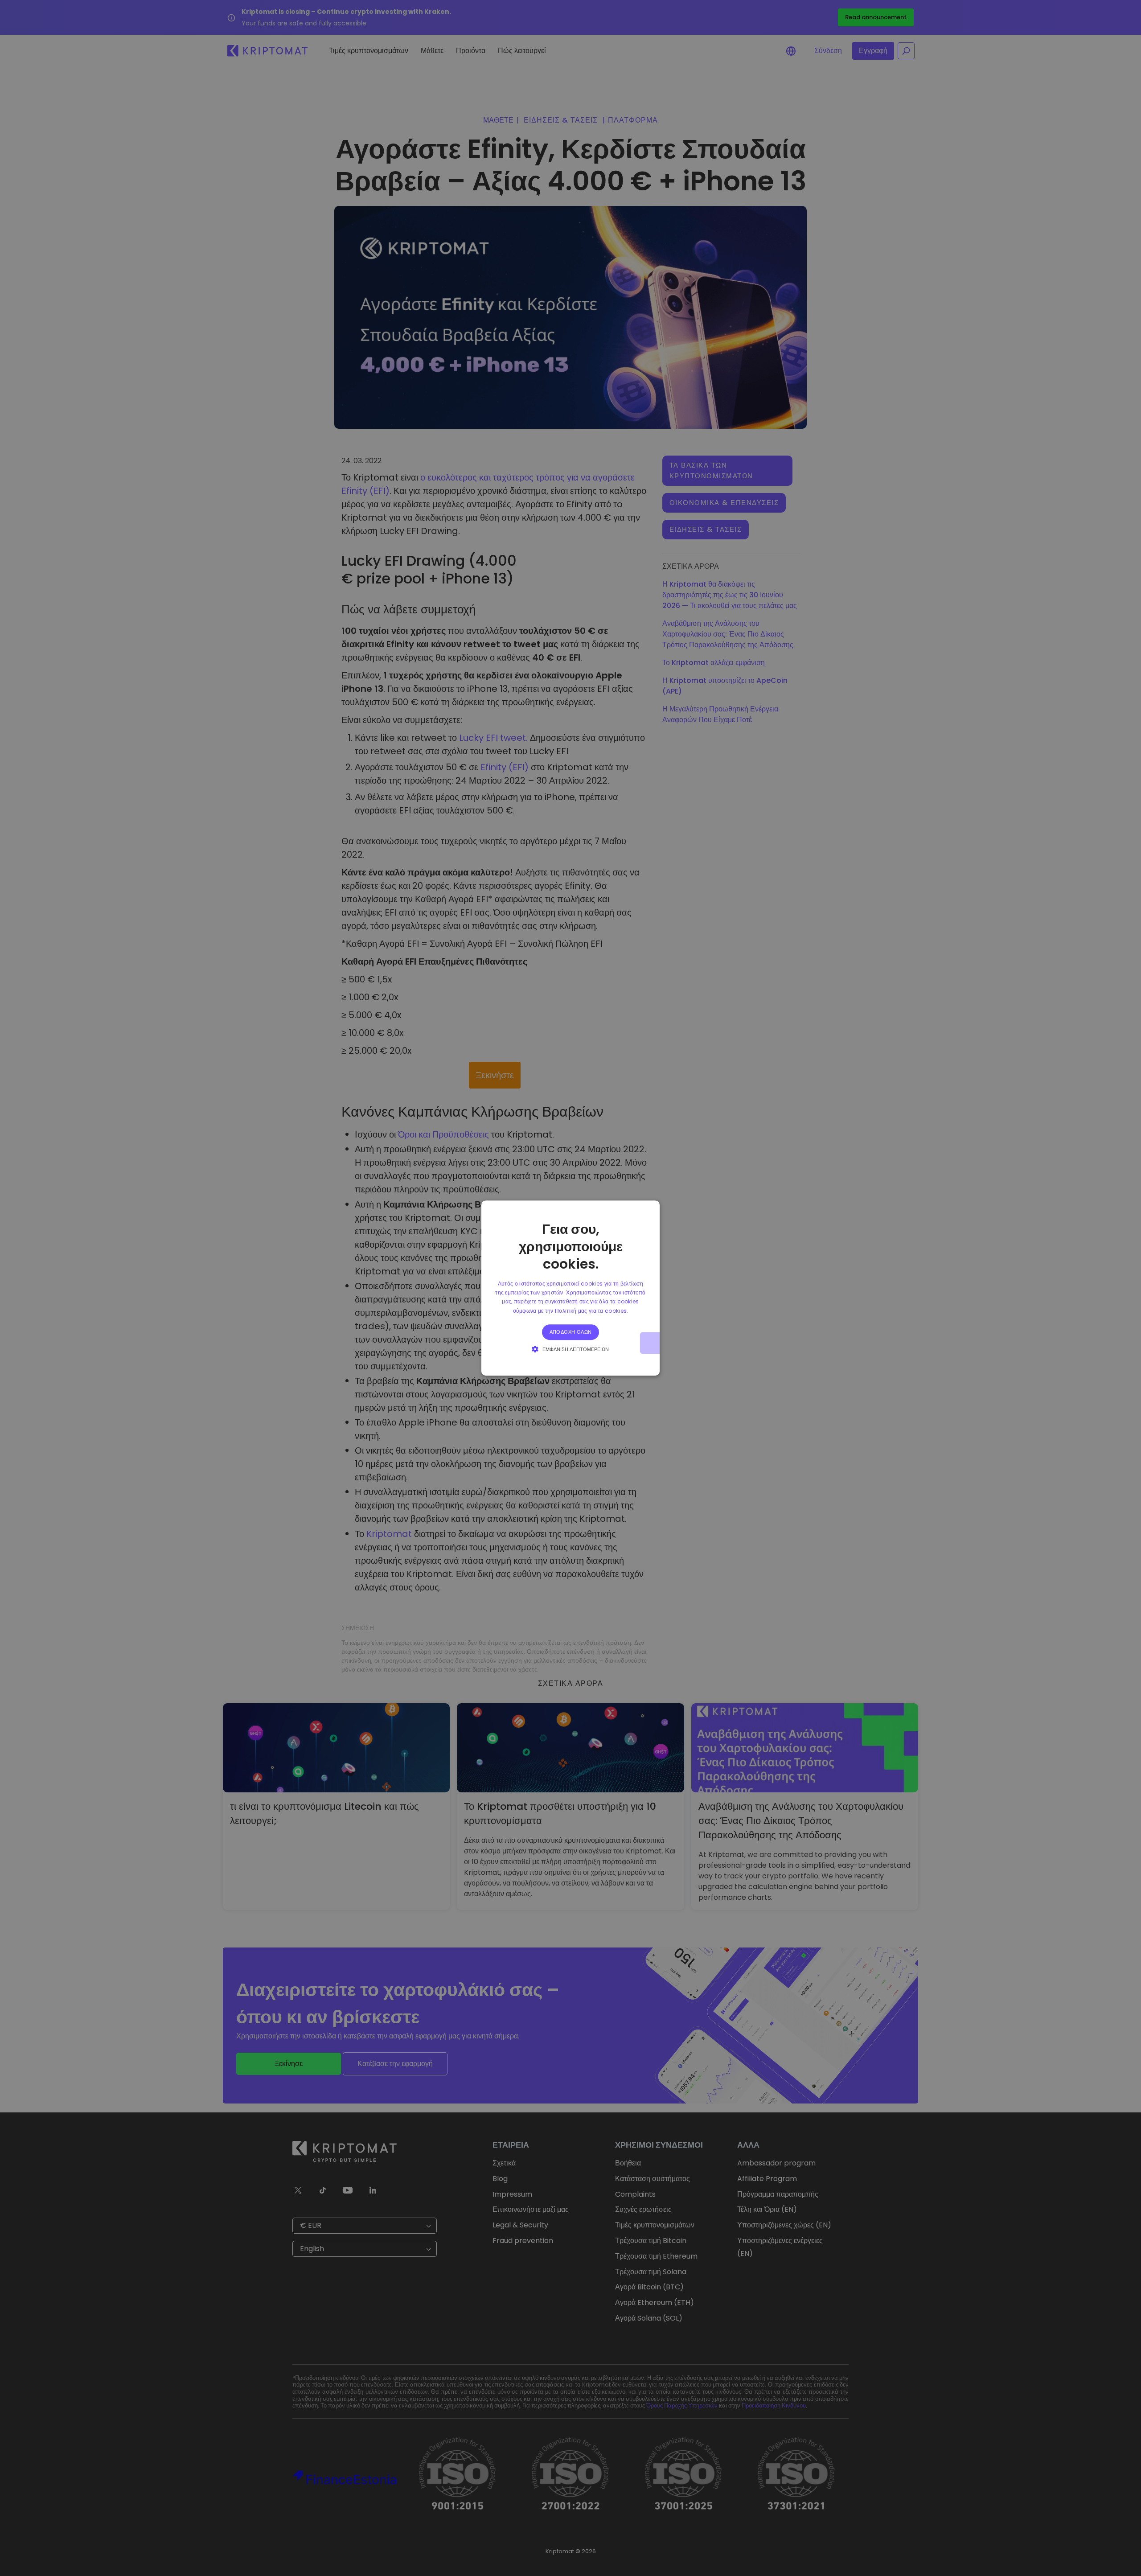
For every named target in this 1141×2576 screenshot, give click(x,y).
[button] (570, 1349)
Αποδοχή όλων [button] (571, 1332)
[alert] (570, 1288)
